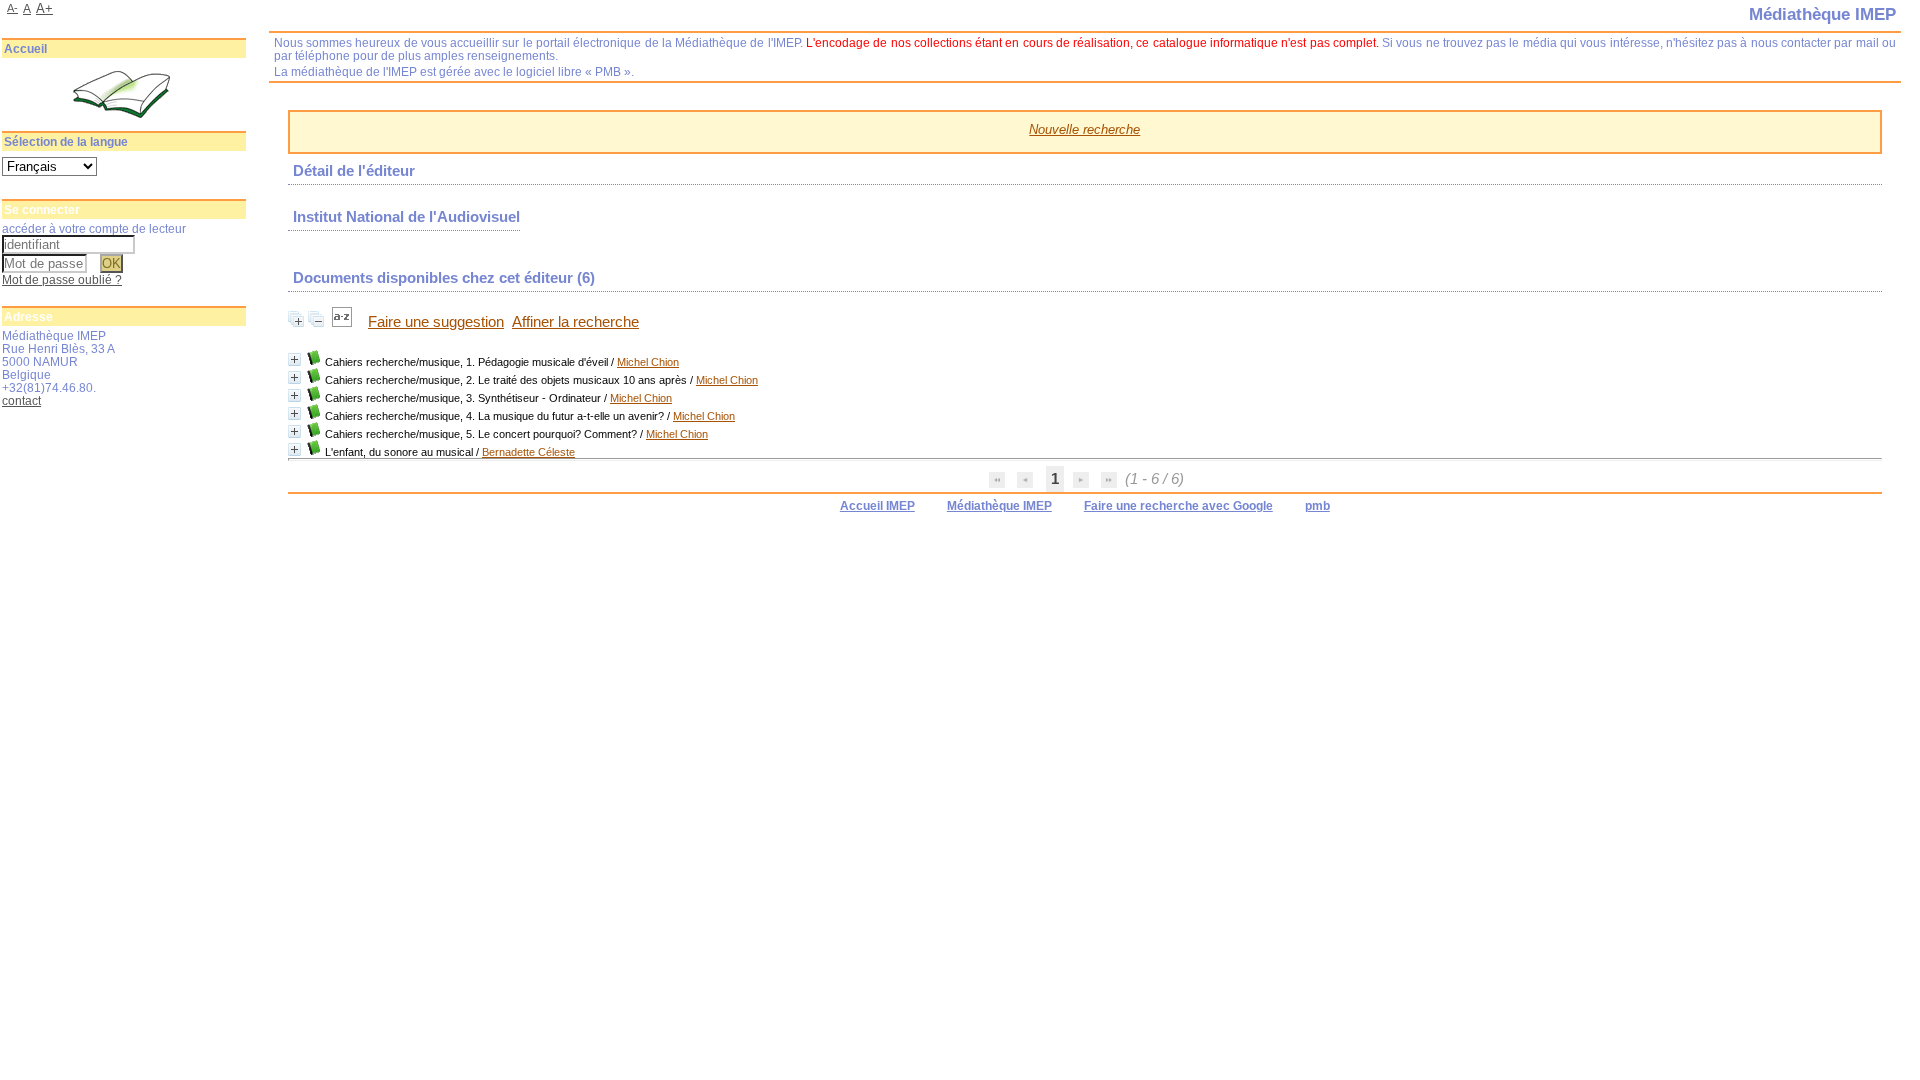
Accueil (25, 49)
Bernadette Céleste (528, 452)
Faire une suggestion (436, 322)
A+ (44, 8)
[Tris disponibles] (344, 322)
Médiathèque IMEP (999, 506)
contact (21, 400)
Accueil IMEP (877, 506)
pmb (1317, 506)
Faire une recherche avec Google (1178, 506)
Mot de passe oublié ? (62, 279)
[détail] (294, 359)
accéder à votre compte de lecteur (94, 228)
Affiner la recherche (575, 322)
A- (12, 8)
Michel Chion (648, 362)
